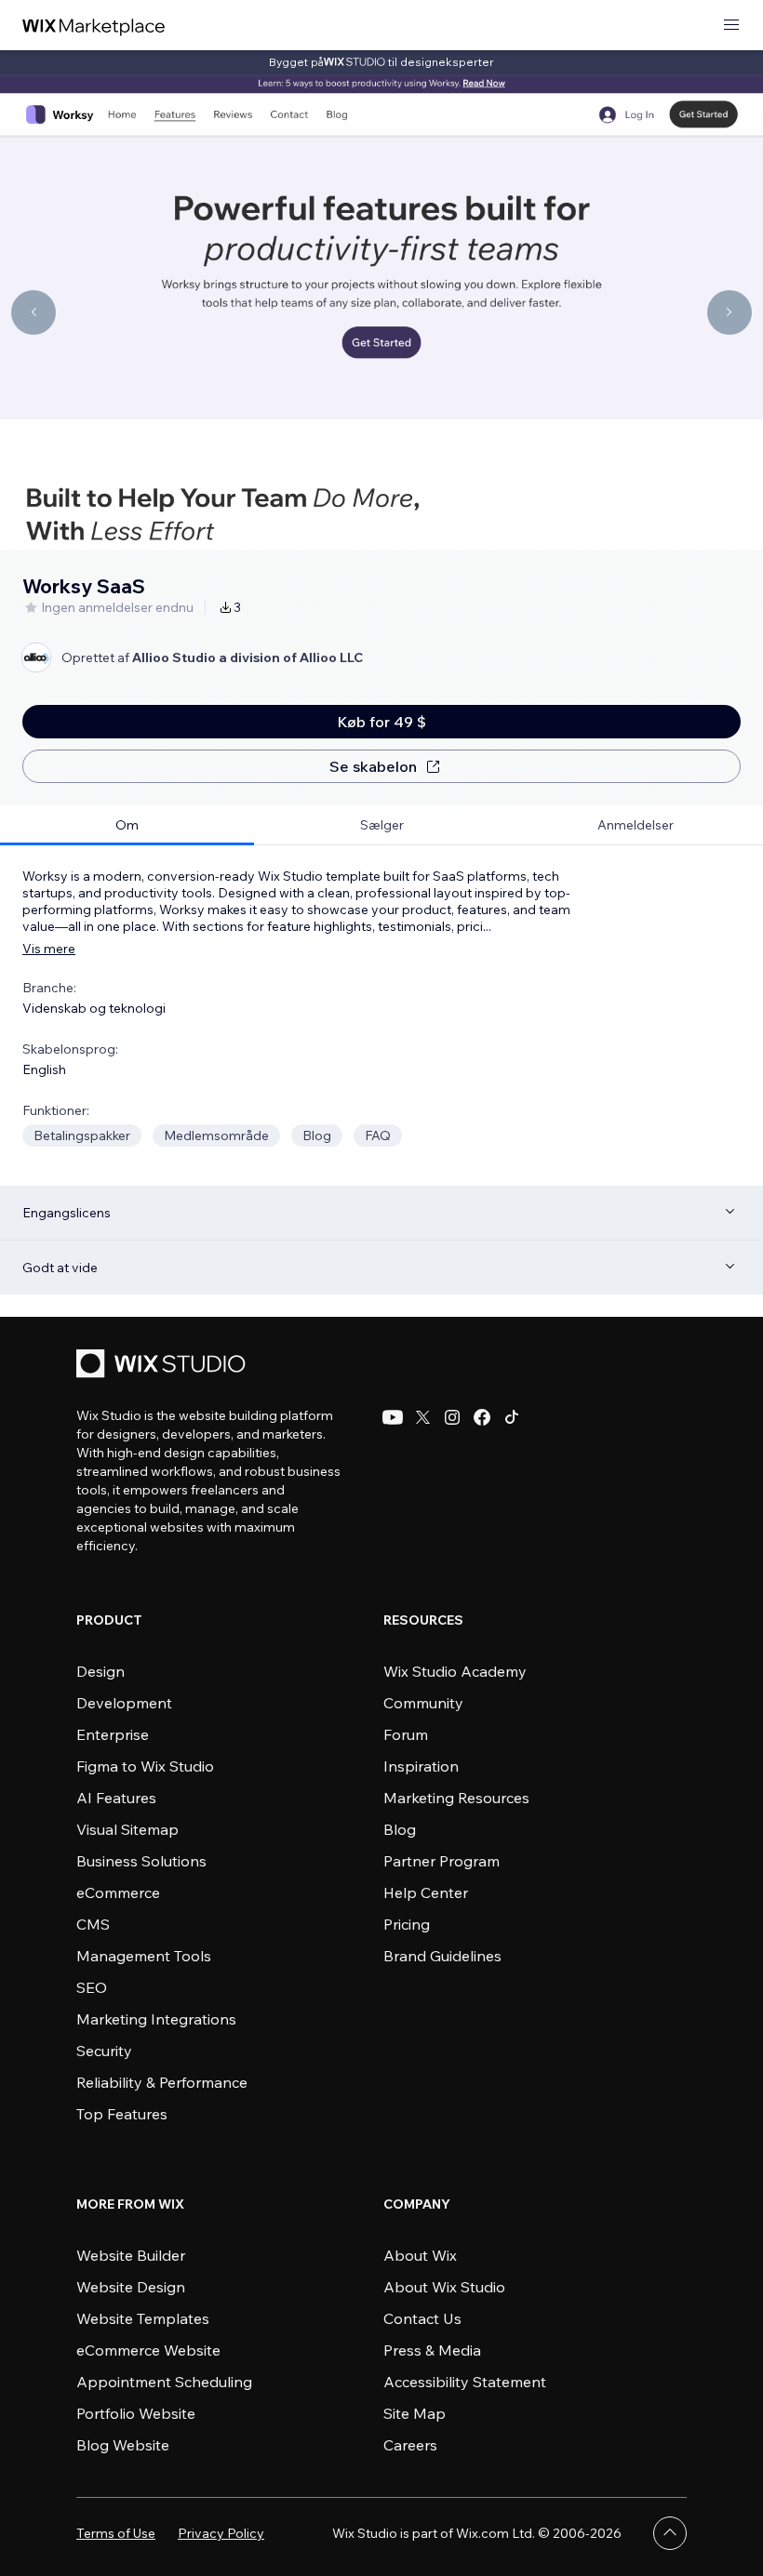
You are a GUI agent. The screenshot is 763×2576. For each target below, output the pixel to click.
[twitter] (422, 1417)
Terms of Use (116, 2533)
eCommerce (118, 1892)
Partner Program (442, 1861)
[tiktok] (512, 1417)
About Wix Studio (444, 2287)
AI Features (116, 1798)
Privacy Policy (221, 2533)
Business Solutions (141, 1861)
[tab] (127, 825)
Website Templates (143, 2318)
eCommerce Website (148, 2350)
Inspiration (421, 1766)
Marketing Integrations (156, 2019)
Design (100, 1671)
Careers (410, 2445)
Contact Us (422, 2318)
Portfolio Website (136, 2413)
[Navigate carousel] (33, 312)
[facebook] (482, 1417)
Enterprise (113, 1734)
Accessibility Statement (465, 2382)
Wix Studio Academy (455, 1671)
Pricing (407, 1924)
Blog (400, 1829)
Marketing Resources (456, 1798)
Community (423, 1703)
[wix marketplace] (94, 26)
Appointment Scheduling (164, 2382)
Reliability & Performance (162, 2082)
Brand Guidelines (442, 1956)
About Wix (420, 2255)
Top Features (122, 2114)
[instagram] (452, 1417)
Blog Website (123, 2445)
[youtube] (393, 1417)
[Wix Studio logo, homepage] (164, 1366)
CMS (93, 1924)
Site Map (415, 2413)
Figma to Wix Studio (145, 1766)
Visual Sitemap (127, 1829)
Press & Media (432, 2350)
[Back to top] (670, 2533)
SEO (92, 1987)
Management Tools (144, 1956)
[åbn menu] (731, 26)
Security (104, 2051)
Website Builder (131, 2255)
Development (124, 1703)
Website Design (131, 2287)
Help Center (426, 1892)
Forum (406, 1734)
